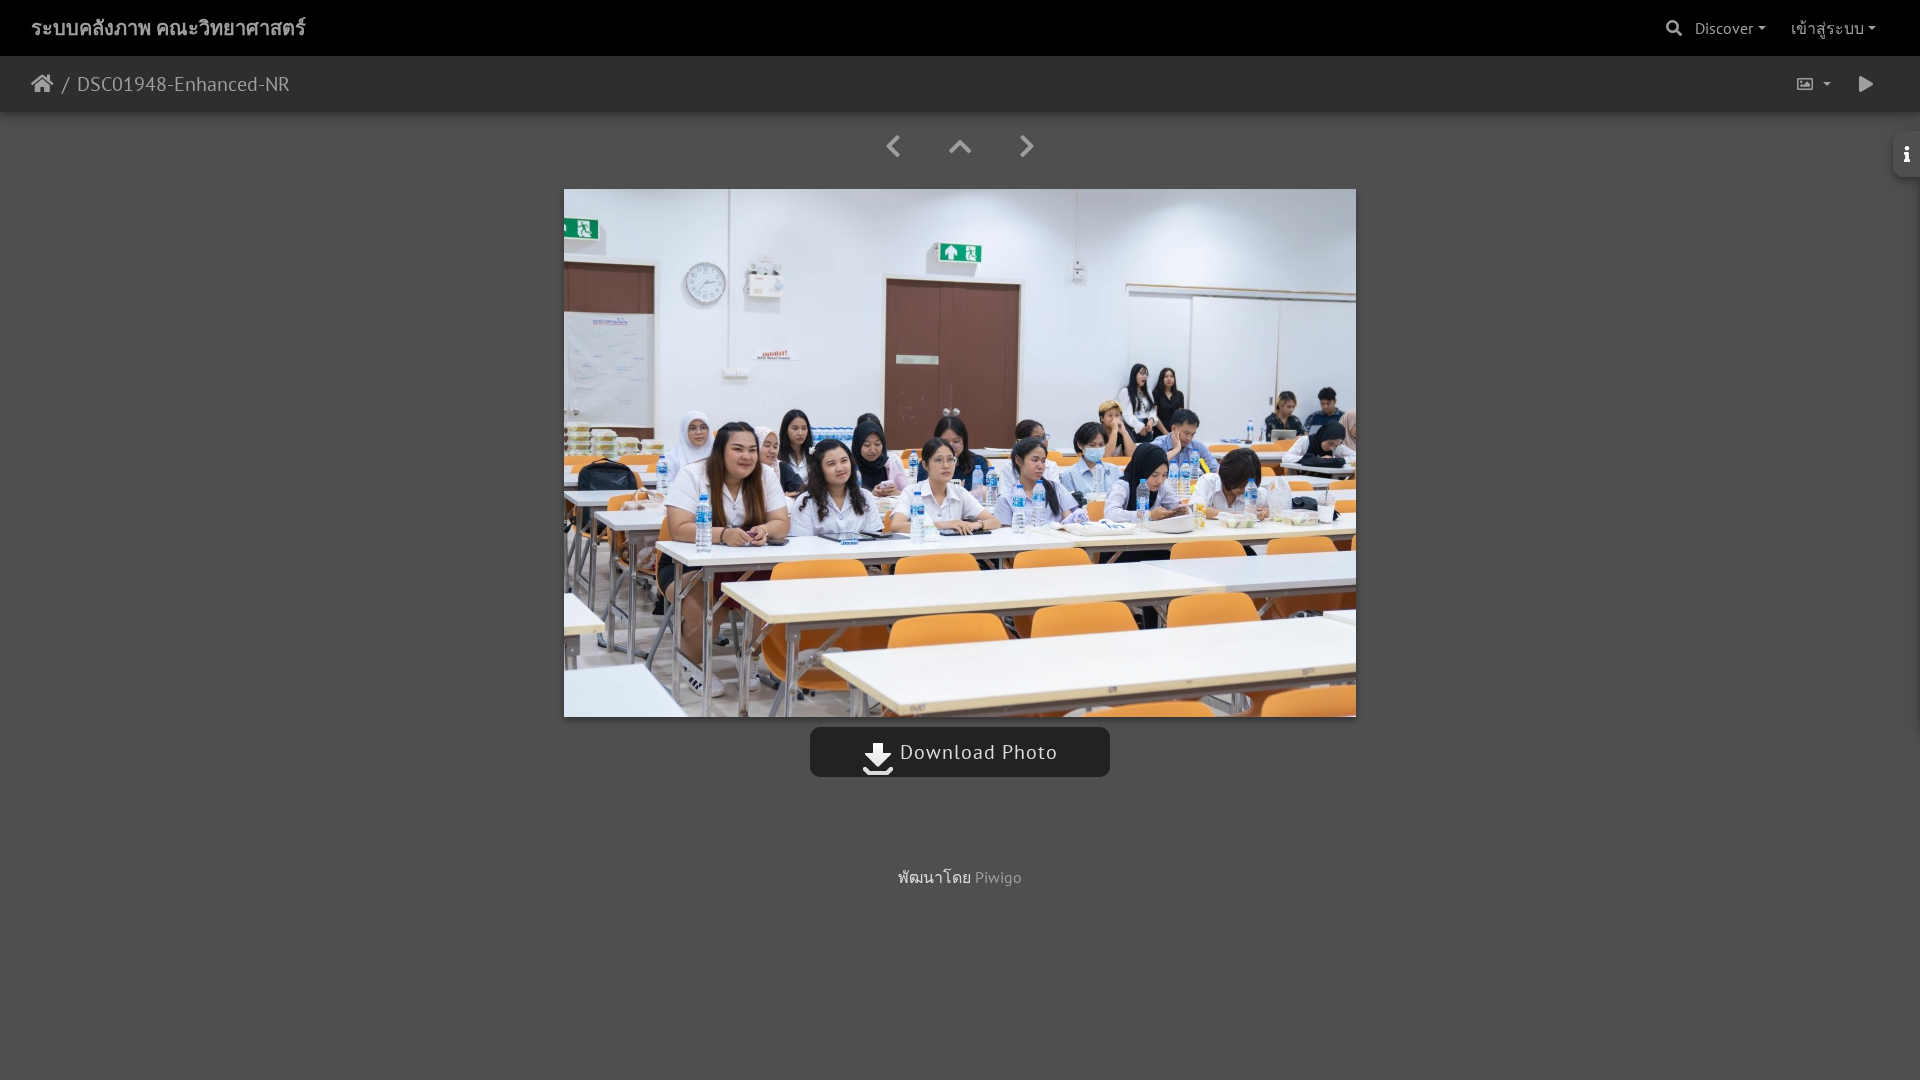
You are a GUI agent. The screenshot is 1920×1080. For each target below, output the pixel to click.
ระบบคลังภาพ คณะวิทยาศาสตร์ (168, 28)
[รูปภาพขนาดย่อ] (960, 146)
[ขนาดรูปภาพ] (1813, 84)
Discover (1724, 28)
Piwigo (998, 877)
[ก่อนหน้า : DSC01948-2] (893, 146)
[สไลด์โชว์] (1866, 84)
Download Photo (976, 752)
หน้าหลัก (42, 84)
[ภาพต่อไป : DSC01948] (1027, 146)
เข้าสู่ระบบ (1827, 28)
